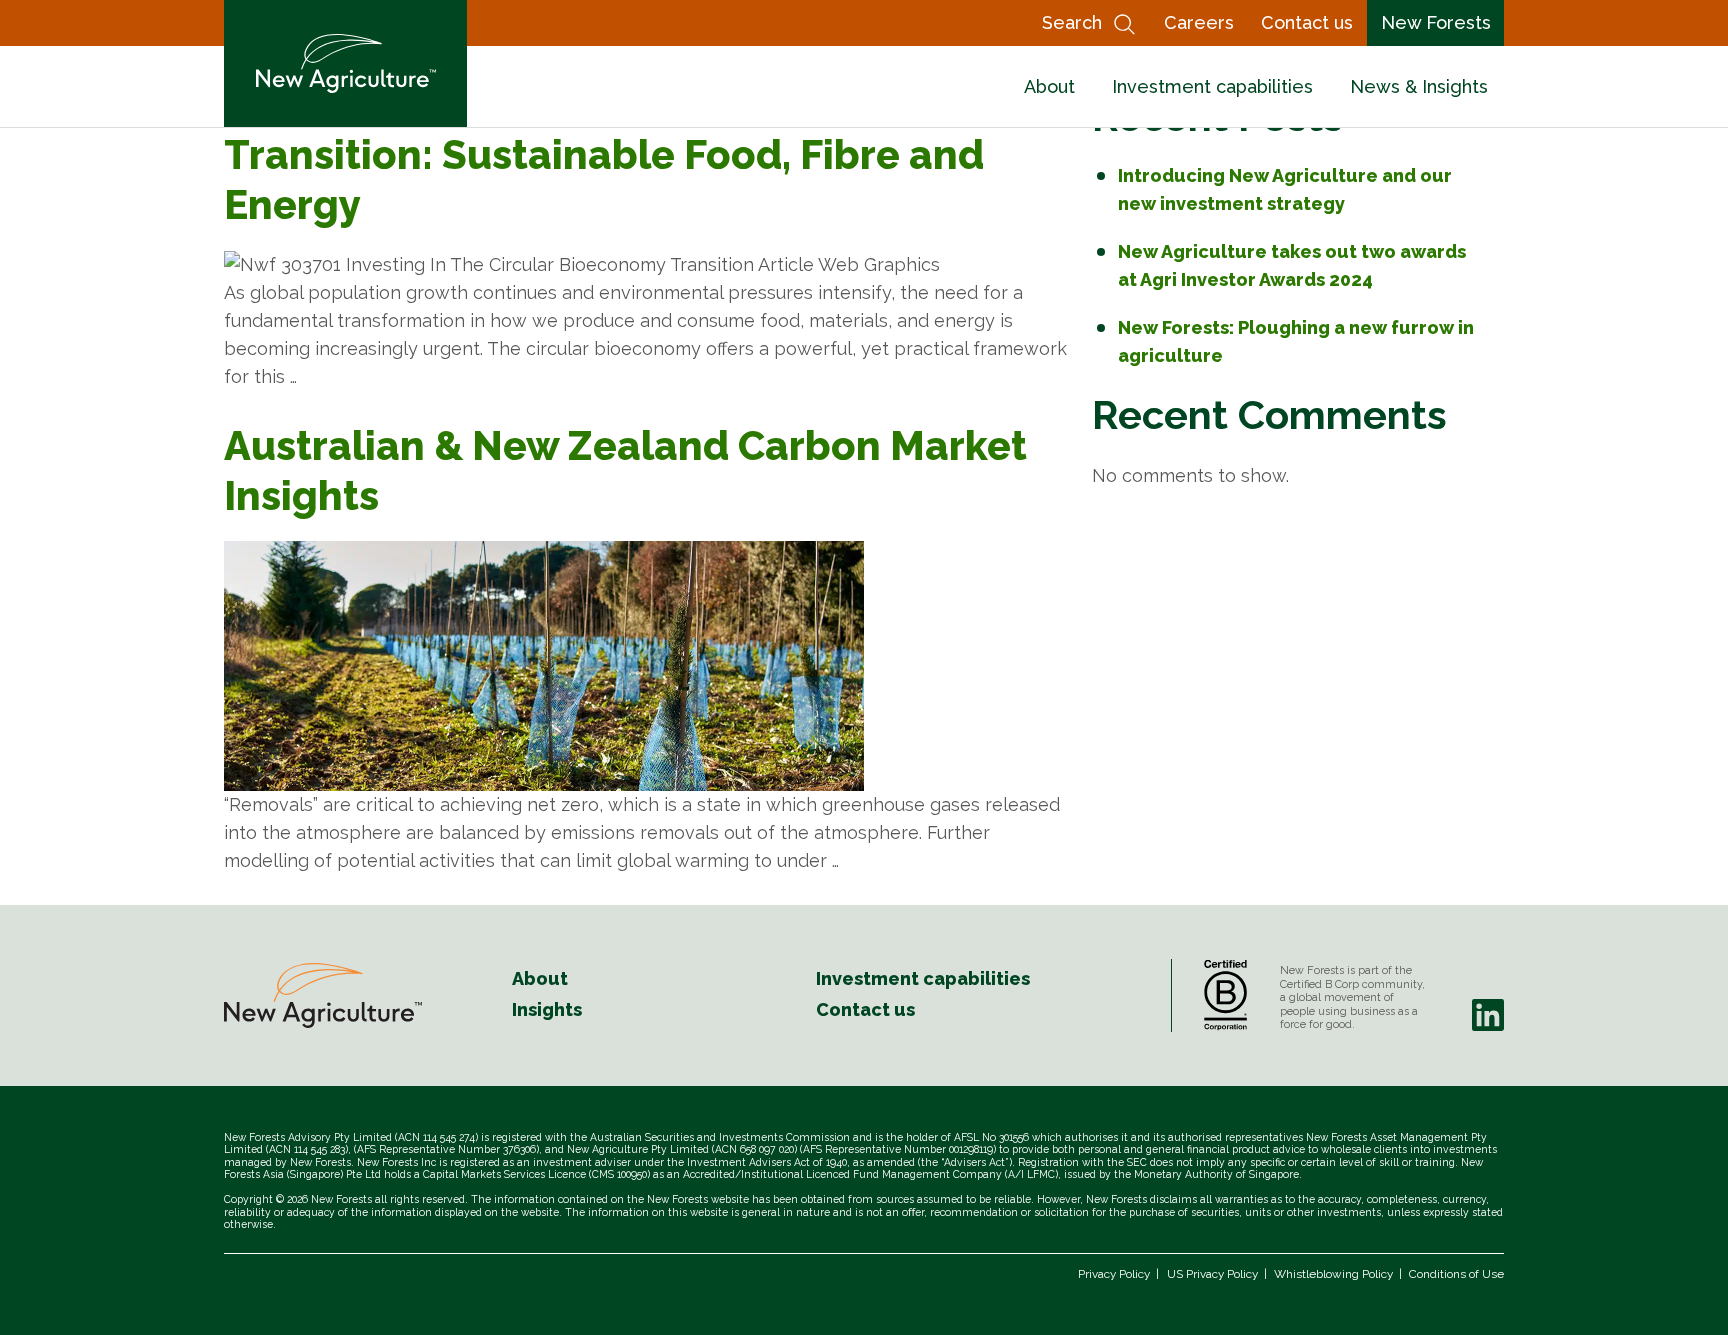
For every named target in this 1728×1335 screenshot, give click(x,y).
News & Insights (1419, 86)
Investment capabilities (1212, 86)
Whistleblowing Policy (1333, 1274)
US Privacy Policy (1212, 1274)
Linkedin (1488, 1015)
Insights (547, 1009)
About (1049, 86)
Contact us (1307, 22)
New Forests (1436, 22)
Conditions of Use (1456, 1274)
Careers (1199, 22)
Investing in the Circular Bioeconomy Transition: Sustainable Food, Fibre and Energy (604, 154)
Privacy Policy (1114, 1274)
